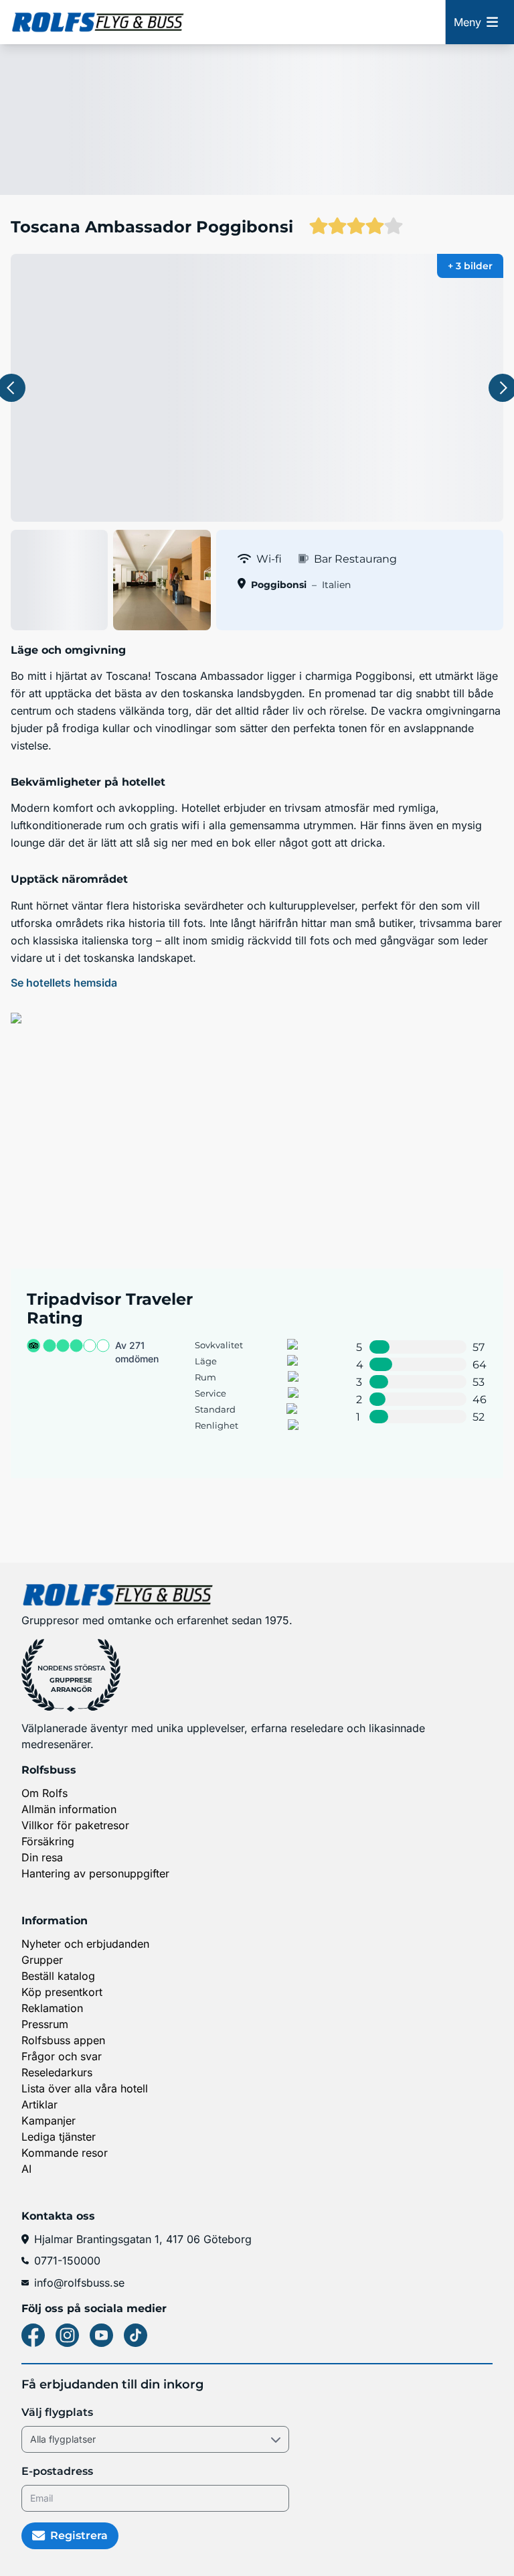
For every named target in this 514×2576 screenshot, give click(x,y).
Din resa (42, 1857)
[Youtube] (101, 2335)
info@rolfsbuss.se (79, 2283)
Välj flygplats (57, 2412)
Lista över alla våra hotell (85, 2088)
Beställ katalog (58, 1976)
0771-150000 (67, 2261)
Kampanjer (49, 2121)
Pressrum (45, 2024)
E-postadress (57, 2471)
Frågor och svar (62, 2056)
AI (26, 2169)
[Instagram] (67, 2335)
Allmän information (69, 1809)
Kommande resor (65, 2153)
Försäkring (48, 1841)
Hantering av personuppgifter (95, 1873)
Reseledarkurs (57, 2072)
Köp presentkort (62, 1992)
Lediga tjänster (59, 2137)
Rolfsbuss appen (63, 2040)
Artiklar (39, 2104)
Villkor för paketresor (75, 1825)
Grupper (42, 1960)
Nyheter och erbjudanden (85, 1944)
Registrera (79, 2535)
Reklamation (52, 2008)
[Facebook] (33, 2335)
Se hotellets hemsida (64, 983)
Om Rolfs (45, 1793)
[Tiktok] (136, 2335)
